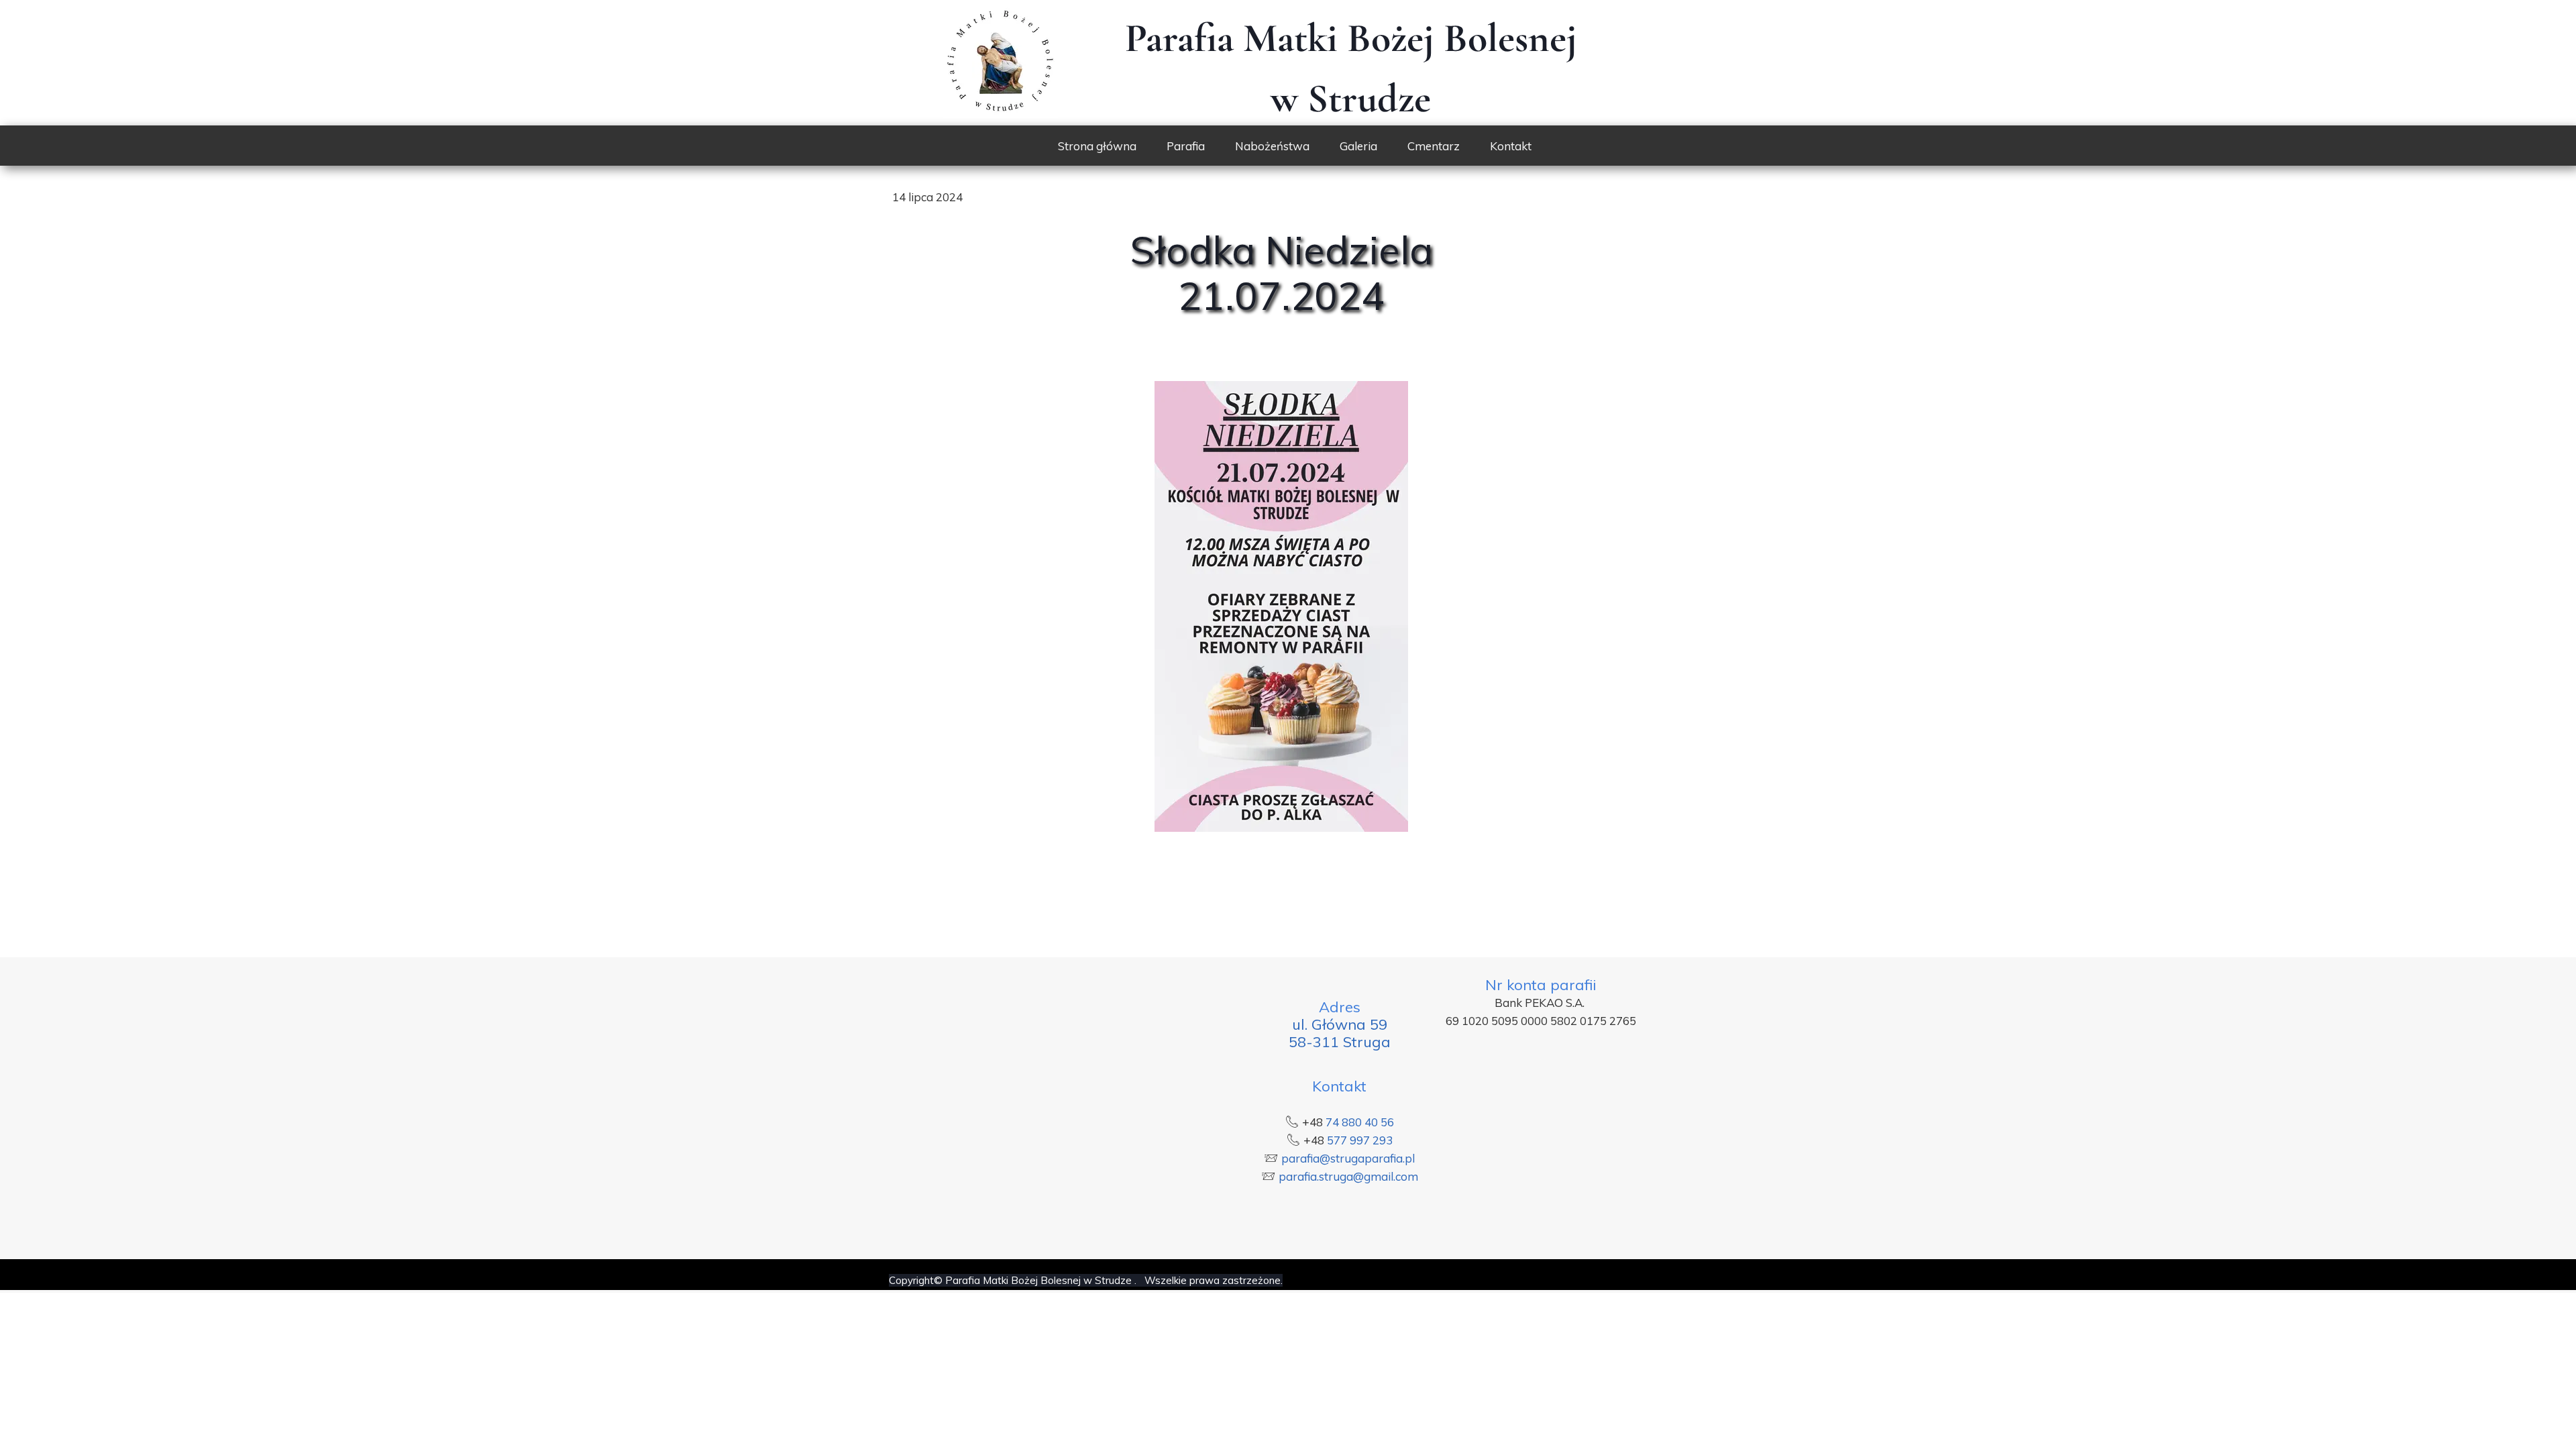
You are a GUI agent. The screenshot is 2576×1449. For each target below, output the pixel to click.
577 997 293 (1360, 1140)
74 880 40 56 (1360, 1122)
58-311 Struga (1340, 1042)
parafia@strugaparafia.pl (1348, 1158)
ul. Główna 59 (1340, 1024)
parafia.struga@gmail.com (1348, 1176)
